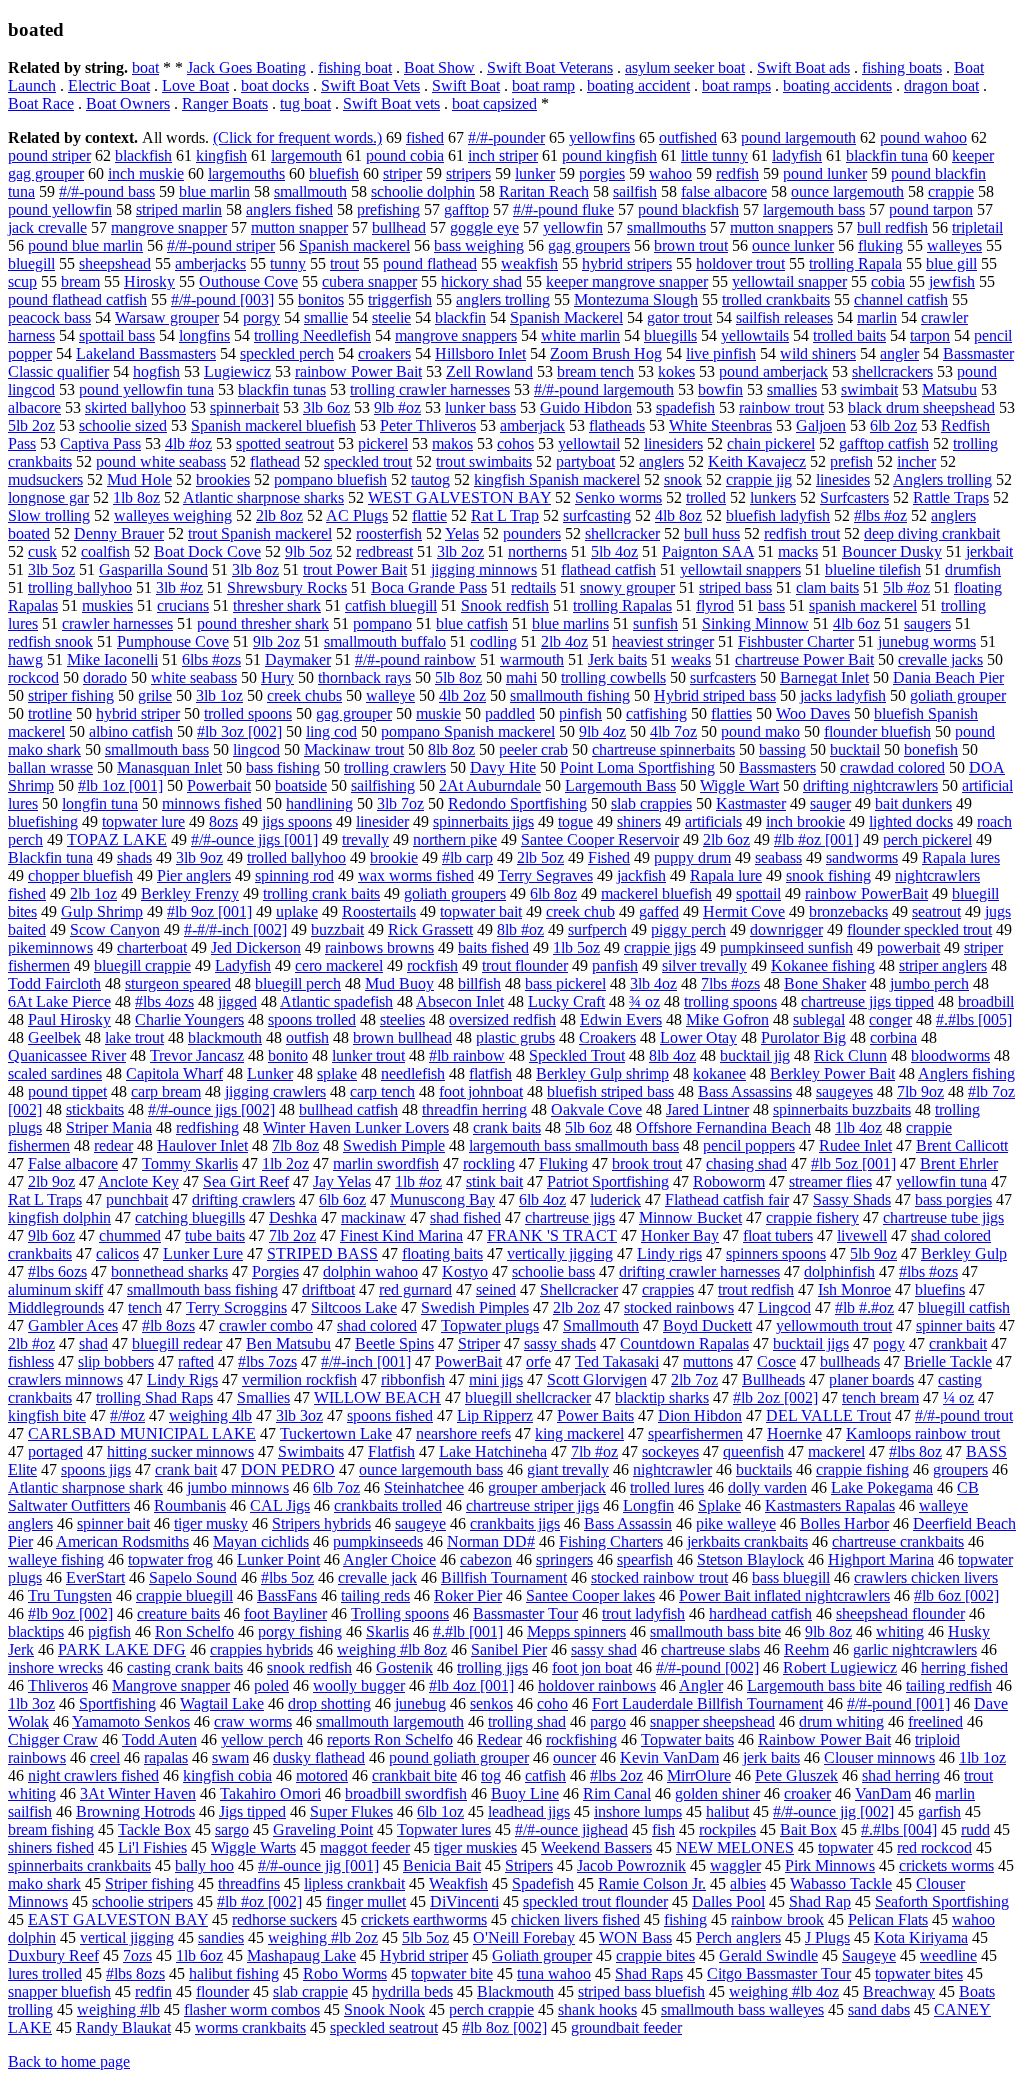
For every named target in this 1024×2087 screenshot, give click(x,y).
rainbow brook (777, 1919)
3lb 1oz (219, 695)
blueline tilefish (873, 569)
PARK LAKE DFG (122, 1649)
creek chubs (304, 695)
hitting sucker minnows (180, 1451)
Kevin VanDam (669, 1757)
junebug (420, 1703)
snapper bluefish (59, 1991)
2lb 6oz (726, 839)
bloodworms (950, 1055)
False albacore (73, 1163)
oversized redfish (502, 1019)
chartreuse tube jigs (943, 1217)
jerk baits (771, 1757)
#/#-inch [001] (366, 1361)
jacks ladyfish (843, 695)
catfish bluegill (391, 605)
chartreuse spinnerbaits (663, 749)
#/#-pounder (506, 137)
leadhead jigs (529, 1811)
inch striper (503, 155)
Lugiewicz (237, 371)
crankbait (958, 1343)
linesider (382, 821)
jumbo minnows (238, 1487)
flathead (275, 461)
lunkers (773, 497)
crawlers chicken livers (926, 1577)
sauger (830, 803)
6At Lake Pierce (59, 1001)
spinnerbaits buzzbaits (842, 1109)
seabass (778, 857)
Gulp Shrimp (102, 911)
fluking (880, 245)
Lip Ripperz (495, 1415)
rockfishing (581, 1739)
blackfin (460, 317)
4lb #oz (188, 443)
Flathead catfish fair (727, 1199)
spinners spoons (776, 1253)
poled (271, 1685)
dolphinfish (839, 1271)
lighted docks (911, 821)
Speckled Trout (577, 1055)
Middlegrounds (56, 1307)
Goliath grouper (542, 1955)
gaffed (659, 911)
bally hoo (204, 1865)
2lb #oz (31, 1343)
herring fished (964, 1667)
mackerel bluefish (656, 893)
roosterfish (389, 533)
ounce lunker (793, 245)
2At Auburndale (490, 785)
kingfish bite (47, 1415)
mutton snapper (299, 227)
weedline (948, 1955)
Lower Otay (698, 1037)
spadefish (685, 407)
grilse (155, 695)
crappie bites (655, 1955)
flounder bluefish (877, 731)
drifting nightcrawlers (870, 785)
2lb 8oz (279, 515)
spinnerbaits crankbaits (79, 1865)
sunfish (655, 623)
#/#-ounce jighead (571, 1829)
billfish (479, 983)
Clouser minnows (879, 1757)
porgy (261, 317)
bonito (288, 1055)
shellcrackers (892, 371)
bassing (782, 749)
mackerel (836, 1451)
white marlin (580, 335)
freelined (935, 1721)
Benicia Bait (442, 1865)
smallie (326, 317)
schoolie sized (123, 425)
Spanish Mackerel (566, 317)
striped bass (735, 587)
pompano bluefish (330, 479)
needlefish (413, 1073)
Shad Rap (820, 1901)
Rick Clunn (850, 1055)
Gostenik (404, 1667)
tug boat (305, 103)
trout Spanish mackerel (260, 533)
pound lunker (825, 173)
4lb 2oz (462, 695)
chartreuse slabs (710, 1649)
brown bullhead (402, 1037)
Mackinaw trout (354, 749)
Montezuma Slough (636, 299)
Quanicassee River (67, 1055)
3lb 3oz (299, 1415)
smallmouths (666, 227)
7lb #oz (594, 1451)
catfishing (656, 713)
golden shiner (717, 1793)
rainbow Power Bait (358, 371)
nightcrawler (672, 1469)
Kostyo (465, 1271)
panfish (615, 965)
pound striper (49, 155)
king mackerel (579, 1433)
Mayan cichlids (261, 1541)
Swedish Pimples (475, 1307)
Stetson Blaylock (750, 1559)
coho (552, 1703)
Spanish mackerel (354, 245)
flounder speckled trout (919, 929)
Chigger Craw (53, 1739)
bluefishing (43, 821)
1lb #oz (418, 1181)
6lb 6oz (342, 1199)
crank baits (507, 1127)
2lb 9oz (51, 1181)
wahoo (670, 173)
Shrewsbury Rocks (287, 587)
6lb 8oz (553, 893)
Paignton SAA (708, 551)
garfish (939, 1811)
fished (425, 137)
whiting (900, 1631)
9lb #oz (397, 407)
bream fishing (51, 1829)
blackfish (143, 155)
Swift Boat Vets (370, 85)
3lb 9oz (199, 857)
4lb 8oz (678, 515)
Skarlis (387, 1631)
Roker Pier (468, 1595)
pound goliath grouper (459, 1757)
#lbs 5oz (287, 1577)
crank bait (186, 1469)
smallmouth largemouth (390, 1721)
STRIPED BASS (322, 1253)
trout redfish (756, 1289)
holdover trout (740, 263)
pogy (889, 1343)
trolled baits (849, 335)
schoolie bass (553, 1271)
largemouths (246, 173)
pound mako (760, 731)
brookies (223, 479)
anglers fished (289, 209)
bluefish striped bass (610, 1091)
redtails (533, 587)
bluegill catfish (964, 1307)
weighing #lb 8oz (392, 1649)
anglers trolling (503, 299)
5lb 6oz (588, 1127)
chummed (130, 1235)
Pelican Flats (888, 1919)
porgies (602, 173)
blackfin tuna (887, 155)
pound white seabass (161, 461)
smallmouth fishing (570, 695)
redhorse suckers (284, 1919)
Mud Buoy (399, 983)
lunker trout (368, 1055)
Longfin (648, 1505)
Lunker (270, 1073)
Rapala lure (726, 875)
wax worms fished (416, 875)
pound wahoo (923, 137)
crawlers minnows (65, 1379)
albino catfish (131, 731)
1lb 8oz (136, 497)
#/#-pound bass (107, 191)
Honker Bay (680, 1235)
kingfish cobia (227, 1775)
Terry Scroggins (236, 1307)
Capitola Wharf (174, 1073)
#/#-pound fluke (563, 209)
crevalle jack (377, 1577)
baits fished (493, 947)
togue (575, 821)
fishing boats (902, 67)
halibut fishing (234, 1973)
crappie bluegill (184, 1595)
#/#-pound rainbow (415, 659)
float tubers (778, 1235)
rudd (975, 1829)
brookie (394, 857)
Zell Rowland (489, 371)
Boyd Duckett (707, 1325)
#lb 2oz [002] (775, 1397)
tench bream (880, 1397)
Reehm (806, 1649)
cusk (42, 551)
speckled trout (368, 461)
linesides (843, 479)
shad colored (377, 1325)
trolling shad (527, 1721)
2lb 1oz (93, 893)
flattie (429, 515)
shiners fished (51, 1847)
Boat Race (41, 103)
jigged (237, 1001)
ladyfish (797, 155)
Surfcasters (854, 497)
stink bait (494, 1181)
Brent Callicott (962, 1145)
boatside (301, 785)
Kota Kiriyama (921, 1937)
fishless (31, 1361)
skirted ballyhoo (135, 407)
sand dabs (879, 2009)
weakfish (529, 263)
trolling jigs (492, 1667)
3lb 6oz (326, 407)
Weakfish (458, 1883)
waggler (735, 1865)
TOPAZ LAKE (117, 839)
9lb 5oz (308, 551)
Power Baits (595, 1415)
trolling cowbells (613, 677)
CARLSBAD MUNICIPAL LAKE (142, 1433)
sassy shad (604, 1649)
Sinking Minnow (755, 623)
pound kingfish (609, 155)
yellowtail (589, 443)
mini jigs (496, 1379)
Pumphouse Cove (173, 641)
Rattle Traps (951, 497)
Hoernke (794, 1433)
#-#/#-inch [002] (235, 929)
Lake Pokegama (882, 1487)
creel (105, 1757)
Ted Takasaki (617, 1361)
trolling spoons (730, 1001)
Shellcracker (579, 1289)
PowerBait (468, 1361)
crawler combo (266, 1325)
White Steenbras (720, 425)
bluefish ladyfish (778, 515)
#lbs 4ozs (164, 1001)
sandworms (862, 857)
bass (771, 605)
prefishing (388, 209)
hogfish (156, 371)
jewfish (952, 281)
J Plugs (827, 1937)
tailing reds (375, 1595)
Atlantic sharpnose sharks (263, 497)
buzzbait (337, 929)
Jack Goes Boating (246, 67)
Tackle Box (154, 1829)
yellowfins (602, 137)
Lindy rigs (669, 1253)
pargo (608, 1721)
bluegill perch (298, 983)
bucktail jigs (811, 1343)
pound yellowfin (60, 209)
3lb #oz (179, 587)
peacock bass (49, 317)
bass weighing (479, 245)
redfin (153, 1991)
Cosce (776, 1361)
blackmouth (225, 1037)
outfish (307, 1037)
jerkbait (989, 551)
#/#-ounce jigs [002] (211, 1109)
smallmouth (310, 191)
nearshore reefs (463, 1433)
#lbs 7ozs (267, 1361)
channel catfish (901, 299)
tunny (288, 263)
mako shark (44, 1883)
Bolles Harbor (844, 1523)
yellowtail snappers (740, 569)
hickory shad (481, 281)
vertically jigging (560, 1253)
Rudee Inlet (855, 1145)
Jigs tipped (252, 1811)
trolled (706, 497)
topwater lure (143, 821)
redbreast (384, 551)
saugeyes (844, 1091)
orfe (538, 1361)
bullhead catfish (348, 1109)
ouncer (574, 1757)
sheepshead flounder (900, 1613)
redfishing (207, 1127)
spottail (758, 893)
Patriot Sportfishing (608, 1181)
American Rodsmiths (122, 1541)
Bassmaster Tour (525, 1613)
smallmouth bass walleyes (742, 2009)
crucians (183, 605)
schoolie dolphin (423, 191)
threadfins (249, 1883)
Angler (701, 1685)
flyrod (715, 605)
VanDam (883, 1793)
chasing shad (746, 1163)
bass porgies (953, 1199)
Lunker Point (278, 1559)
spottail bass (117, 335)
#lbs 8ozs (135, 1973)
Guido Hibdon (586, 407)
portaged (55, 1451)
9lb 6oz (51, 1235)
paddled (510, 713)
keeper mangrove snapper (627, 281)
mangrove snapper (169, 227)
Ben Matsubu (288, 1343)
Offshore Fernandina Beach (723, 1127)
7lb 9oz (920, 1091)
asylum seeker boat (685, 67)
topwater (845, 1847)
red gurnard (415, 1289)
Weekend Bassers (596, 1847)
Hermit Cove (744, 911)
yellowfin (573, 227)
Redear (499, 1739)
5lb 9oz (873, 1253)
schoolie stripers (142, 1901)
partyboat (585, 461)
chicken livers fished (575, 1919)
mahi (521, 677)
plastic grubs (515, 1037)
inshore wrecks (55, 1667)
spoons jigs (96, 1469)
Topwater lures (444, 1829)
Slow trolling (49, 515)
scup (22, 281)
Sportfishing (117, 1703)
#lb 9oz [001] (209, 911)
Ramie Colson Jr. (652, 1883)
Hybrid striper (424, 1955)
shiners (639, 821)
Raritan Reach (544, 191)
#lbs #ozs (928, 1271)
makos (452, 443)
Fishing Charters (611, 1541)
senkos (491, 1703)
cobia (888, 281)
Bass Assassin (628, 1523)
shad (93, 1343)
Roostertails (379, 911)
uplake (297, 911)
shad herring (901, 1775)
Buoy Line (525, 1793)
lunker (535, 173)
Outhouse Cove (248, 281)
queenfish (753, 1451)
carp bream (166, 1091)
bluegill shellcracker (528, 1397)
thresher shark (277, 605)
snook (683, 479)
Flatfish (391, 1451)
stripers (468, 173)
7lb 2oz (292, 1235)
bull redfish (892, 227)
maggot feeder (365, 1847)
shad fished (465, 1217)
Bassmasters (777, 767)
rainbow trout (781, 407)
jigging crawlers (275, 1091)
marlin (877, 317)
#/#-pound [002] (707, 1667)
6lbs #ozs (211, 659)
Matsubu (949, 389)
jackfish (641, 875)
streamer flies (830, 1181)
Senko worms (618, 497)
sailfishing (383, 785)
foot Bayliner (285, 1613)
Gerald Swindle (768, 1955)
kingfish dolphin (59, 1217)
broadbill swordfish (406, 1793)
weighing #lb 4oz (784, 1991)
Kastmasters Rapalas (830, 1505)
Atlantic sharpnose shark (85, 1487)
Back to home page (69, 2061)
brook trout (647, 1163)
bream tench (595, 371)
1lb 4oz (858, 1127)
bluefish (334, 173)
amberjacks (210, 263)
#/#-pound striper (221, 245)
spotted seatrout (285, 443)
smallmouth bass (157, 749)
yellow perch (262, 1739)
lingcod (256, 749)
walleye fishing (56, 1559)
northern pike (455, 839)
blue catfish (472, 623)
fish (663, 1829)
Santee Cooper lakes (590, 1595)
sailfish (635, 191)
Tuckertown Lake (336, 1433)
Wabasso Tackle (841, 1883)
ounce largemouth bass (431, 1469)
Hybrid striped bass (715, 695)
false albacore (724, 191)
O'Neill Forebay (524, 1937)
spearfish (645, 1559)
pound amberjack (773, 371)
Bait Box (808, 1829)
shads (134, 857)
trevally (365, 839)
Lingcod (784, 1307)
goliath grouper (958, 695)
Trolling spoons (400, 1613)
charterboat (152, 947)
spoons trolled (312, 1019)
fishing (685, 1919)
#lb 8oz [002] (504, 2027)
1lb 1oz (982, 1757)
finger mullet (366, 1901)
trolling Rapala (855, 263)
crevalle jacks (940, 659)
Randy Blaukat (123, 2027)
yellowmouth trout (834, 1325)
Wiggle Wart (739, 785)
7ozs (137, 1955)
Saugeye (869, 1955)
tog (491, 1775)
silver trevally (704, 965)
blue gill (951, 263)
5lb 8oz (458, 677)
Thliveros (58, 1685)
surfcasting (597, 515)
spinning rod (294, 875)
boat (145, 67)
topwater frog (170, 1559)
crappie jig (759, 479)
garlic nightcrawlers (915, 1649)
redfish (737, 173)
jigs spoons (297, 821)
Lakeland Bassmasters (146, 353)
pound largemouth (798, 137)
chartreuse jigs (570, 1217)
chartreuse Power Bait (804, 659)
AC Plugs (357, 515)
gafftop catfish (884, 443)
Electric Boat (109, 85)
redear (113, 1145)
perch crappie (491, 2009)
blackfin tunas (282, 389)
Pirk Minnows (830, 1865)
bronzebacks (848, 911)
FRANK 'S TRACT (552, 1235)
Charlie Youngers (189, 1019)
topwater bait (481, 911)
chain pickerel (771, 443)
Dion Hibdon (700, 1415)
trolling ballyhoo (80, 587)
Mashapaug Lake (301, 1955)
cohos (515, 443)
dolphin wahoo (370, 1271)
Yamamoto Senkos (131, 1721)
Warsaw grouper (167, 317)
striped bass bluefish (641, 1991)
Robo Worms (345, 1973)
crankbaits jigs (515, 1523)
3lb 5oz (51, 569)
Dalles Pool (728, 1901)
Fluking (563, 1163)
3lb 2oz (460, 551)
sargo (232, 1829)
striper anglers (943, 965)
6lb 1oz (440, 1811)
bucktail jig (755, 1055)
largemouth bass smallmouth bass (574, 1145)
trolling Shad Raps (154, 1397)
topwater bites (919, 1973)
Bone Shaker (825, 983)
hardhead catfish (760, 1613)
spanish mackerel (863, 605)
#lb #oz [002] (259, 1901)
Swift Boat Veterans (550, 67)
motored (322, 1775)
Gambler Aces (73, 1325)
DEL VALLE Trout (828, 1415)
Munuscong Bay (442, 1199)
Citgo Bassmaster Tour (779, 1973)
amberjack (532, 425)
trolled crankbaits (776, 299)
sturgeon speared (178, 983)
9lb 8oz (828, 1631)
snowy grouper (627, 587)
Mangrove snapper (171, 1685)
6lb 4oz (542, 1199)
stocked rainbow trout (659, 1577)
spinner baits (955, 1325)
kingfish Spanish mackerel (557, 479)
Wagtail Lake (222, 1703)
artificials (713, 821)
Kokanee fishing (823, 965)
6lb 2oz (893, 425)
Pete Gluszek (796, 1775)
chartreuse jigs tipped (867, 1001)
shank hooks (597, 2009)
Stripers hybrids (321, 1523)
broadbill (986, 1001)
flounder (222, 1991)
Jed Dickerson (256, 947)
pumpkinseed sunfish (786, 947)
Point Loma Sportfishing (637, 767)
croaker (807, 1793)
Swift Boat (466, 85)
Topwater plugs (490, 1325)
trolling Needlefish (312, 335)
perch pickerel (927, 839)
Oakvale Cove (596, 1109)
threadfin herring (474, 1109)
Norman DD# (491, 1541)
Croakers (607, 1037)
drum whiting (841, 1721)
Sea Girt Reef (246, 1181)
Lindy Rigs (182, 1379)
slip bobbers (116, 1361)
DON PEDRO (288, 1469)
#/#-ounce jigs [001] (254, 839)
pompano (382, 623)
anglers (661, 461)
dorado (105, 677)
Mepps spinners (576, 1631)
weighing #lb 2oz (323, 1937)
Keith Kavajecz (757, 461)
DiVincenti (464, 1901)
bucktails (764, 1469)
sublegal (819, 1019)
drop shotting (329, 1703)
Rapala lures (961, 857)
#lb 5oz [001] (853, 1163)
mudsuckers (45, 479)
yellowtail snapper (789, 281)
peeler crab (533, 749)
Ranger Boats (225, 103)
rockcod (33, 677)
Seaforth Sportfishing (942, 1901)
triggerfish (400, 299)
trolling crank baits (321, 893)
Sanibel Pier (509, 1649)
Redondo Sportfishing (517, 803)
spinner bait (113, 1523)
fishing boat (355, 67)
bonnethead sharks (169, 1271)
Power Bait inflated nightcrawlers (784, 1595)
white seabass (194, 677)
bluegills (670, 335)
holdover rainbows (597, 1685)
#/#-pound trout (964, 1415)
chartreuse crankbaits (898, 1541)
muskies (107, 605)
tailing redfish (949, 1685)
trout (344, 263)
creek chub (580, 911)
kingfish (221, 155)
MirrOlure (699, 1775)
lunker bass (480, 407)
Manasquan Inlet (169, 767)
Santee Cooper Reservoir (600, 839)
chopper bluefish (80, 875)
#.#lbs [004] (899, 1829)
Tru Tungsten (70, 1595)
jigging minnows (484, 569)
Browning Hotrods (135, 1811)
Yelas (462, 533)
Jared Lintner (707, 1109)
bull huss (712, 533)
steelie (391, 317)
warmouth (532, 659)
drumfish (973, 569)
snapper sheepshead (712, 1721)
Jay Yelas (342, 1181)
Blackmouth (515, 1991)
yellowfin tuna (941, 1181)
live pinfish (721, 353)
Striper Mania (109, 1127)
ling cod (331, 731)
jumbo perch (929, 983)
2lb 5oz (540, 857)
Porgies (275, 1271)
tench (145, 1307)
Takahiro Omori (270, 1793)
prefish (851, 461)
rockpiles (727, 1829)
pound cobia (405, 155)
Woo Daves (813, 713)
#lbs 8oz (915, 1451)
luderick (615, 1199)
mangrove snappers (456, 335)
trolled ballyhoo (296, 857)
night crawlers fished (93, 1775)
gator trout (679, 317)
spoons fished (390, 1415)
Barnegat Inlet (824, 677)
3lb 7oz (400, 803)
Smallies (263, 1397)
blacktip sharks (662, 1397)
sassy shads (560, 1343)
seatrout (936, 911)
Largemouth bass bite (814, 1685)
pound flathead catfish (77, 299)
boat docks (275, 85)
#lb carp (467, 857)
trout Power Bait (355, 569)
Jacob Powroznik (631, 1865)
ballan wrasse (50, 767)
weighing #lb (118, 2009)
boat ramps (736, 85)
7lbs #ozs (730, 983)
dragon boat (941, 85)
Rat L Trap (505, 515)
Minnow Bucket (690, 1217)
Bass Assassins (745, 1091)
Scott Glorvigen (597, 1379)
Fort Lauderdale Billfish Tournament (707, 1703)
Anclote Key (138, 1181)
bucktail (855, 749)
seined (496, 1289)
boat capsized (494, 103)
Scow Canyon (115, 929)
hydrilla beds (412, 1991)
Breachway (899, 1991)
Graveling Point (323, 1829)
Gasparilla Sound (153, 569)
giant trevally (568, 1469)
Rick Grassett (430, 929)
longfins (204, 335)
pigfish (109, 1631)
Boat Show (439, 67)
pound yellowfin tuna (146, 389)
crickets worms (946, 1865)
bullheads (850, 1361)
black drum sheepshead (921, 407)
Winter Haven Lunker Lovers (356, 1127)
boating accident (638, 85)
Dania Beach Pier (948, 677)
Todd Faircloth (54, 983)
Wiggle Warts (253, 1847)
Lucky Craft (566, 1001)
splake (337, 1073)
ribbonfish (413, 1379)
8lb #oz (520, 929)
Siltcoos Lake (354, 1307)
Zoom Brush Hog (606, 353)
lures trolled (45, 1973)
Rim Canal (617, 1793)
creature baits (178, 1613)
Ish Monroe (854, 1289)
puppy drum (692, 857)
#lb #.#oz (864, 1307)
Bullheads (773, 1379)
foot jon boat (592, 1667)
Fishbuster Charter (796, 641)
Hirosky (149, 281)
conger (890, 1019)
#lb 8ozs (168, 1325)
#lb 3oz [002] (239, 731)
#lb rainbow (467, 1055)
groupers (960, 1469)
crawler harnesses (117, 623)
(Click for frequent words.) (297, 137)
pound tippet (67, 1091)
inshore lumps (638, 1811)
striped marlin (179, 209)
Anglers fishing (966, 1073)
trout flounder (525, 965)
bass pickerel (565, 983)
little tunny (714, 155)
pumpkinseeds (378, 1541)
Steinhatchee (424, 1487)
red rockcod (934, 1847)
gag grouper (354, 713)
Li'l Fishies (152, 1847)
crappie (951, 191)
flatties (731, 713)
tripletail (977, 227)
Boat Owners (128, 103)
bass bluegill (791, 1577)
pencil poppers (749, 1145)
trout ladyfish (643, 1613)
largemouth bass (814, 209)
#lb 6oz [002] (956, 1595)
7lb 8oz (295, 1145)
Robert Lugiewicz (840, 1667)
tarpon (930, 335)
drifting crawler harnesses (699, 1271)
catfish (545, 1775)
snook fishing (828, 875)
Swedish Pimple (394, 1145)
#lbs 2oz (616, 1775)
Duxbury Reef (53, 1955)
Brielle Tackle (948, 1361)
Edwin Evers (621, 1019)
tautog (430, 479)
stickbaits (95, 1109)
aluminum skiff (55, 1289)
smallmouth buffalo (385, 641)
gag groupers (589, 245)
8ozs (223, 821)
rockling (489, 1163)
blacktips (36, 1631)
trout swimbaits (484, 461)
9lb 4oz (602, 731)
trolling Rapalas (622, 605)
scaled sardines (55, 1073)
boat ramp (543, 85)
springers (564, 1559)
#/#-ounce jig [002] (833, 1811)
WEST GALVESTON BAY (459, 497)
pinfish (580, 713)
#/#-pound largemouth (604, 389)
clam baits (827, 587)
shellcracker (622, 533)
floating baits (442, 1253)
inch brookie (805, 821)
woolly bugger (359, 1685)
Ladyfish (243, 965)
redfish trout (802, 533)
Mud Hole (139, 479)
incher (916, 461)
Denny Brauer (119, 533)
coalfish (105, 551)
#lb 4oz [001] (471, 1685)
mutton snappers (781, 227)
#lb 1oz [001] (120, 785)
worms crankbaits (250, 2027)
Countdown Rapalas (684, 1343)
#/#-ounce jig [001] (318, 1865)
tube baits (215, 1235)
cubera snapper (369, 281)
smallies (792, 389)
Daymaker (298, 659)
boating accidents (837, 85)
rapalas (166, 1757)
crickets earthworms (424, 1919)
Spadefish (543, 1883)
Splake (719, 1505)
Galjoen (821, 425)
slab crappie (310, 1991)
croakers (384, 353)
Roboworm (729, 1181)
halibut (727, 1811)
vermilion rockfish (299, 1379)
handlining (319, 803)
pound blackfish (688, 209)
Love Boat (195, 85)
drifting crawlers (243, 1199)
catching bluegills (190, 1217)
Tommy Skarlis (190, 1163)
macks (798, 551)
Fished (609, 857)
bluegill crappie (142, 965)
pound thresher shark (263, 623)
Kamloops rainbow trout (923, 1433)
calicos (117, 1253)
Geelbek (54, 1037)
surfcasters (723, 677)
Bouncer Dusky (892, 551)
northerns (537, 551)
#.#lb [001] (468, 1631)
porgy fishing (300, 1631)
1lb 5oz (576, 947)
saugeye (420, 1523)
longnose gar (48, 497)
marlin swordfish (386, 1163)
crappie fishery (812, 1217)
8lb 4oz (672, 1055)
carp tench (382, 1091)
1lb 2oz (285, 1163)
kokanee (719, 1073)
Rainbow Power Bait (824, 1739)
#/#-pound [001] (898, 1703)
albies (748, 1883)
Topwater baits (687, 1739)
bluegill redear (177, 1343)
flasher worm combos (252, 2009)
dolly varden (767, 1487)
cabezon (486, 1559)
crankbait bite (414, 1775)
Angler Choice (389, 1559)
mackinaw (373, 1217)
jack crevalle (47, 227)
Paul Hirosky (69, 1019)
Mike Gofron (727, 1019)
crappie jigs (660, 947)
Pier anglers (194, 875)
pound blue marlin (85, 245)
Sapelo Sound (193, 1577)
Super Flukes (351, 1811)
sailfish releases (784, 317)
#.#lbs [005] (974, 1019)
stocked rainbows (679, 1307)
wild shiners (818, 353)
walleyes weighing (173, 515)
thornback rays (364, 677)
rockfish (432, 965)
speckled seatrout (384, 2027)
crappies (668, 1289)
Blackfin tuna (50, 857)
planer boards (871, 1379)
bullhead (399, 227)
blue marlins (570, 623)
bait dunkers (913, 803)
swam (230, 1757)
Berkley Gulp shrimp (602, 1073)
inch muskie (146, 173)
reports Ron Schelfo (390, 1739)
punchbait (137, 1199)
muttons (708, 1361)
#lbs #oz (880, 515)
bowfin (720, 389)
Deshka (293, 1217)
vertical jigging (127, 1937)
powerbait (908, 947)
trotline (50, 713)
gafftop (466, 209)
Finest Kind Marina (401, 1235)
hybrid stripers (627, 263)
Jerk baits (617, 659)
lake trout (134, 1037)
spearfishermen (695, 1433)
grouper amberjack (547, 1487)
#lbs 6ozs (57, 1271)
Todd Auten (159, 1739)
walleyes (954, 245)
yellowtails (755, 335)
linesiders (673, 443)
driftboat (328, 1289)
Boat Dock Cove (207, 551)
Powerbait (219, 785)
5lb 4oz (614, 551)
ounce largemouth (847, 191)
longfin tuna (100, 803)
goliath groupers (455, 893)
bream (80, 281)
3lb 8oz (255, 569)
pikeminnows (50, 947)
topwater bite (452, 1973)
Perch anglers (738, 1937)
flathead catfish (608, 569)
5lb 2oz (31, 425)
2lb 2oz (576, 1307)
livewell (862, 1235)
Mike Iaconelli (112, 659)
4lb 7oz (673, 731)
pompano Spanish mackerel (468, 731)
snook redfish (309, 1667)
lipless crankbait (354, 1883)
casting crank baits (185, 1667)
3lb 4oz (653, 983)
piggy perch (688, 929)
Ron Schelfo (194, 1631)
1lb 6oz (199, 1955)
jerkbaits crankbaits (747, 1541)
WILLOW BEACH (377, 1397)
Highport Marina (881, 1559)
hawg (25, 659)
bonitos (321, 299)
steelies (402, 1019)
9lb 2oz (276, 641)
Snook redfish (505, 605)
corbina (893, 1037)
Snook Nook (384, 2009)
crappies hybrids (261, 1649)
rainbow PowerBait (866, 893)
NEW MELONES (735, 1847)
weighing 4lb (210, 1415)
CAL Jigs (280, 1505)
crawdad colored (892, 767)
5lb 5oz (425, 1937)
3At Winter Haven (138, 1793)
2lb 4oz (564, 641)
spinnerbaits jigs (483, 821)
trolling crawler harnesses (430, 389)
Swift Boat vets (391, 103)
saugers (927, 623)
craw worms (253, 1721)
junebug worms (927, 641)
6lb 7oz (336, 1487)
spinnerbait (244, 407)
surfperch (597, 929)
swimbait (869, 389)
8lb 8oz (451, 749)
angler (899, 353)
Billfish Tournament (504, 1577)
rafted (196, 1361)
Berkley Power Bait (832, 1073)
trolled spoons (248, 713)
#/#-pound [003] (222, 299)
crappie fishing (862, 1469)
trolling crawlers (395, 767)
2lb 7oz (694, 1379)
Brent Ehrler (959, 1163)
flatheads (617, 425)
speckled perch (287, 353)
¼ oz (958, 1397)
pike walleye (736, 1523)
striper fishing (71, 695)
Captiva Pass (100, 443)
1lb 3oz (31, 1703)
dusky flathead (319, 1757)
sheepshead (115, 263)
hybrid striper (138, 713)
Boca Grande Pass (429, 587)
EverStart (95, 1577)
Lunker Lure (203, 1253)
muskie (438, 713)
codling (493, 641)
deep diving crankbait (932, 533)
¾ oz (644, 1001)
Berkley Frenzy (190, 893)
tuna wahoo (554, 1973)
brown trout (691, 245)
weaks (691, 659)
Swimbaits (311, 1451)
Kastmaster (751, 803)
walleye (390, 695)
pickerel (383, 443)
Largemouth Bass (620, 785)
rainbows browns (379, 947)
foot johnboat (481, 1091)
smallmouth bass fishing (202, 1289)
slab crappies (651, 803)
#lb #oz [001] (816, 839)
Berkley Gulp (964, 1253)
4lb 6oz (856, 623)
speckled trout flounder (595, 1901)
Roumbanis (190, 1505)
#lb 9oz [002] (70, 1613)
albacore (34, 407)
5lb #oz (906, 587)
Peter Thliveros (428, 425)
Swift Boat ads (803, 67)
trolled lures (667, 1487)
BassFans (287, 1595)
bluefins (940, 1289)
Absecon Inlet (460, 1001)
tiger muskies (475, 1847)
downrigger (786, 929)
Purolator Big (803, 1037)
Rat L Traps (45, 1199)
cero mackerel (339, 965)
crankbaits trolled (388, 1505)
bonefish (931, 749)
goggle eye (484, 227)
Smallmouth (601, 1325)
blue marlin (214, 191)
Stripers (529, 1865)
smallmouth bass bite (715, 1631)
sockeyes (670, 1451)
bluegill (31, 263)
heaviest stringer (663, 641)
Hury (277, 677)
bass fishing (283, 767)
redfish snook (50, 641)
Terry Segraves (545, 875)
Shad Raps (649, 1973)
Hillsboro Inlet (480, 353)
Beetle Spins (394, 1343)
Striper (479, 1343)
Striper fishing (149, 1883)
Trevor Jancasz (197, 1055)
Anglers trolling (942, 479)
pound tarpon (931, 209)
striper (402, 173)
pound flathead (430, 263)
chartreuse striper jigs (532, 1505)
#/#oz (127, 1415)
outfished (688, 137)
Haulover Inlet (202, 1145)
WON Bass (635, 1937)
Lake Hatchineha (493, 1451)
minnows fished (212, 803)
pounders (532, 533)
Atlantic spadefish (336, 1001)
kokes (676, 371)
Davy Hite (503, 767)
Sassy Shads (852, 1199)
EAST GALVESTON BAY (118, 1919)
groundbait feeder (626, 2027)
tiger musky (211, 1523)
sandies (221, 1937)
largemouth (306, 155)
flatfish (490, 1073)
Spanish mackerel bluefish (273, 425)
